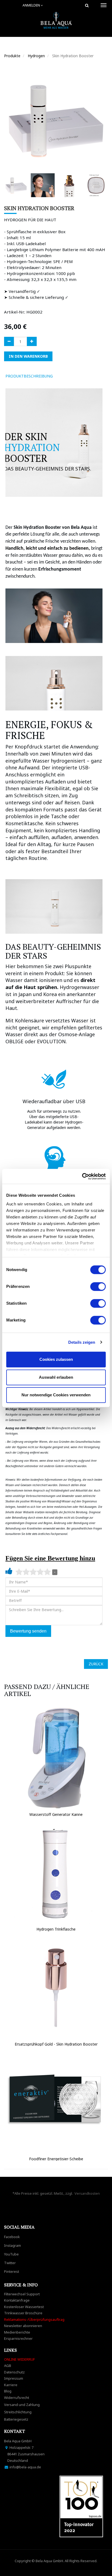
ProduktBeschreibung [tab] (29, 376)
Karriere (11, 2385)
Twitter (10, 2263)
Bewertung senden (28, 1631)
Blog (8, 2391)
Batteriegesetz (16, 2419)
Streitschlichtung (18, 2412)
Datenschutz (14, 2372)
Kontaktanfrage (17, 2300)
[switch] (98, 1287)
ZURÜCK (96, 1664)
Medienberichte (17, 2332)
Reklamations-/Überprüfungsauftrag (34, 2319)
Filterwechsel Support (22, 2294)
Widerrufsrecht (17, 2398)
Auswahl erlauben (56, 1377)
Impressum (14, 2378)
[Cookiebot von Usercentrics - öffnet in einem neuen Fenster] (82, 1176)
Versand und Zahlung (22, 2405)
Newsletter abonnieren (23, 2326)
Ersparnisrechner (18, 2338)
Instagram (13, 2245)
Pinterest (12, 2271)
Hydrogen (36, 56)
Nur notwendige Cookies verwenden (56, 1395)
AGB (8, 2366)
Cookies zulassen (56, 1359)
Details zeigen (82, 1342)
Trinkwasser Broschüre (23, 2313)
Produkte (12, 56)
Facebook (12, 2237)
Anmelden (32, 5)
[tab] (65, 376)
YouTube (11, 2254)
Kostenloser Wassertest (24, 2307)
